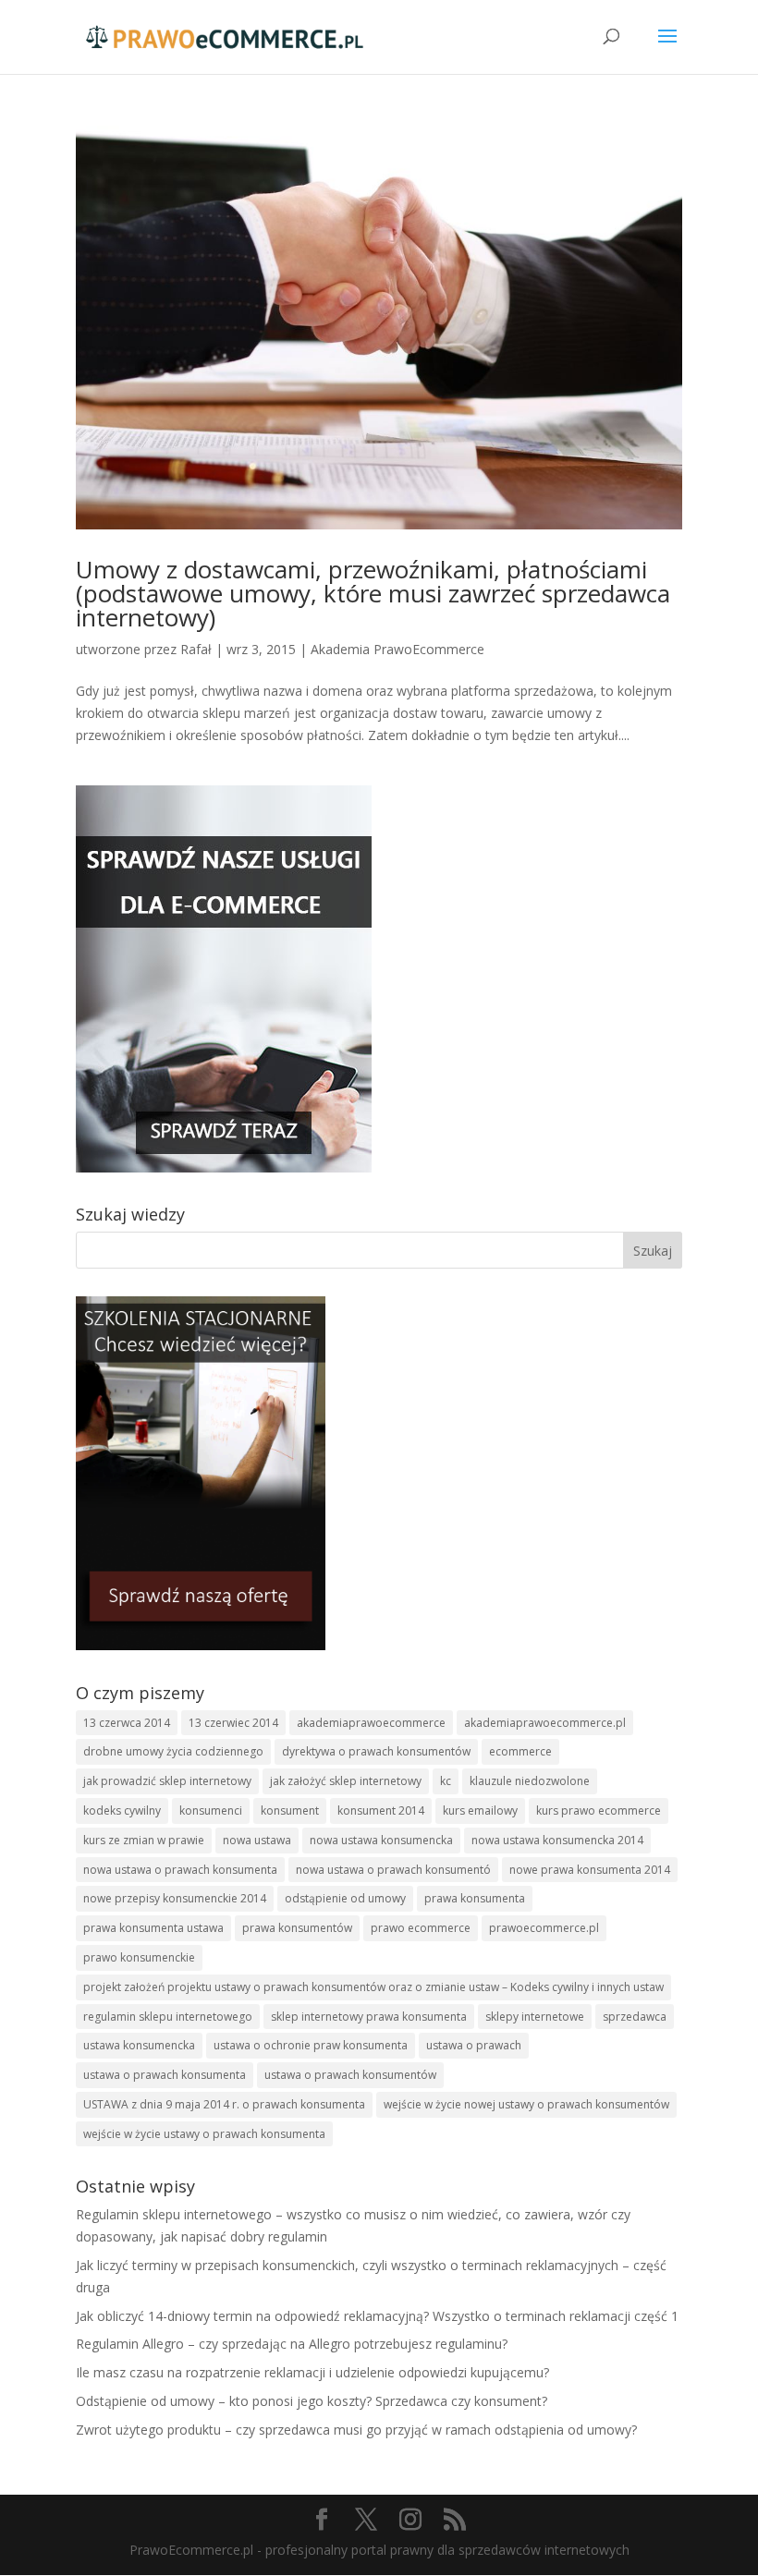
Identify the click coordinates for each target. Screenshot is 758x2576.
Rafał (196, 649)
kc (446, 1781)
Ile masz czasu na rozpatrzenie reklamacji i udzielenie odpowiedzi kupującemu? (312, 2372)
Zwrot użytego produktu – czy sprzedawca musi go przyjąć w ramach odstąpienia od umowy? (356, 2430)
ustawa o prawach (474, 2045)
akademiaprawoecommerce (371, 1723)
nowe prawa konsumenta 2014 (590, 1870)
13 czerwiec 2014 (233, 1723)
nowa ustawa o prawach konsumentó (393, 1870)
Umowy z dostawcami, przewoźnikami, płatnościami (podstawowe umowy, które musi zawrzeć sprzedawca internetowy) (373, 593)
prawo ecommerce (421, 1928)
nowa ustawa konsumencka (381, 1840)
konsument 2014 (381, 1810)
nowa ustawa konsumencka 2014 (557, 1840)
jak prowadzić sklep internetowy (167, 1781)
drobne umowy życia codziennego (173, 1751)
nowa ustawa (257, 1840)
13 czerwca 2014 (127, 1723)
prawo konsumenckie (139, 1957)
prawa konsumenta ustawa (153, 1928)
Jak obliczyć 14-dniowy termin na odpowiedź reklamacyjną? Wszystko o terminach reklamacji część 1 (377, 2316)
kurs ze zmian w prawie (144, 1840)
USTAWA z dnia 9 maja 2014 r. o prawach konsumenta (224, 2104)
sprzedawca (635, 2017)
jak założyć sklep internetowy (346, 1781)
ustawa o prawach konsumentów (350, 2075)
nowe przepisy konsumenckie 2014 (175, 1898)
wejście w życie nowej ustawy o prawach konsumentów (526, 2104)
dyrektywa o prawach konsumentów (376, 1751)
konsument (290, 1810)
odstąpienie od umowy (345, 1898)
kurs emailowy (480, 1810)
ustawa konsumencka (139, 2045)
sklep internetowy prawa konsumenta (369, 2017)
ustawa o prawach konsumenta (165, 2075)
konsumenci (211, 1810)
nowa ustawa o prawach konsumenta (180, 1870)
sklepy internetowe (535, 2017)
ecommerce (520, 1751)
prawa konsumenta (475, 1898)
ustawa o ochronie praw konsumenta (311, 2045)
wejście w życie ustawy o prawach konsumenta (204, 2134)
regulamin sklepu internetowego (168, 2017)
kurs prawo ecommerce (599, 1810)
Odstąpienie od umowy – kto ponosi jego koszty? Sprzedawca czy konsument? (312, 2401)
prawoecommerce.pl (544, 1928)
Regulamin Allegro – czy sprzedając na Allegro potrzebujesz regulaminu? (292, 2344)
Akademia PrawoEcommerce (397, 649)
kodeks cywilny (122, 1810)
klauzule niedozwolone (530, 1781)
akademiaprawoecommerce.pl (545, 1723)
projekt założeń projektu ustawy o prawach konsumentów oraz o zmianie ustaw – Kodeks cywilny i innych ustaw (373, 1987)
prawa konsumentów (297, 1928)
